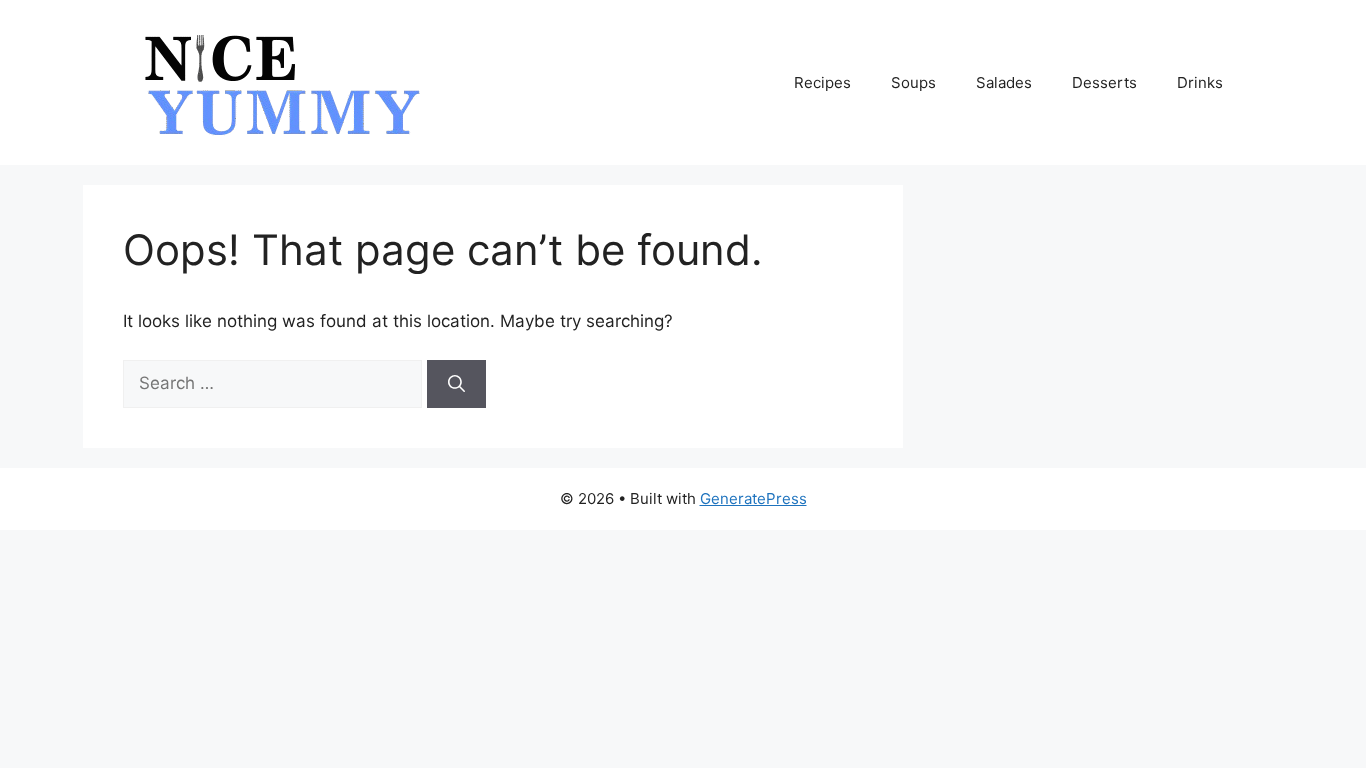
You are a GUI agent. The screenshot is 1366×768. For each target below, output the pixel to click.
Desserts (1104, 82)
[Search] (456, 384)
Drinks (1200, 82)
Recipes (822, 82)
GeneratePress (753, 498)
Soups (913, 82)
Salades (1004, 82)
